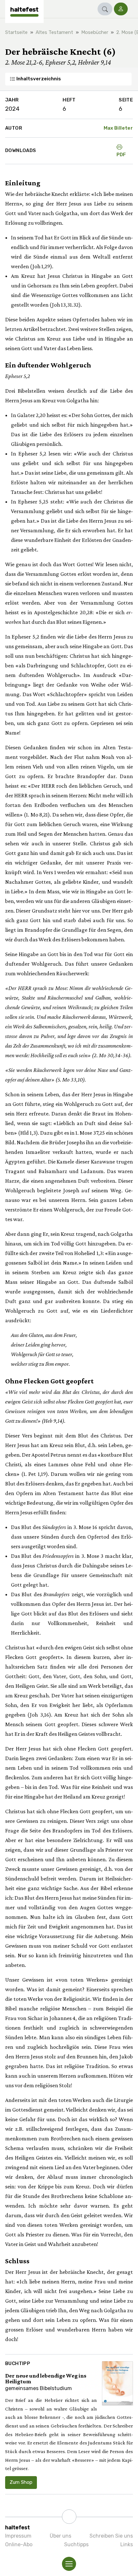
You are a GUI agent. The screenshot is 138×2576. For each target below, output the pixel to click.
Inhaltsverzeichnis (38, 79)
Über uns (60, 2536)
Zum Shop (21, 2482)
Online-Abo (19, 2544)
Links (127, 2544)
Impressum (18, 2536)
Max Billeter (118, 128)
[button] (105, 9)
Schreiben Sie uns (111, 2536)
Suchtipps (76, 2544)
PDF (121, 155)
